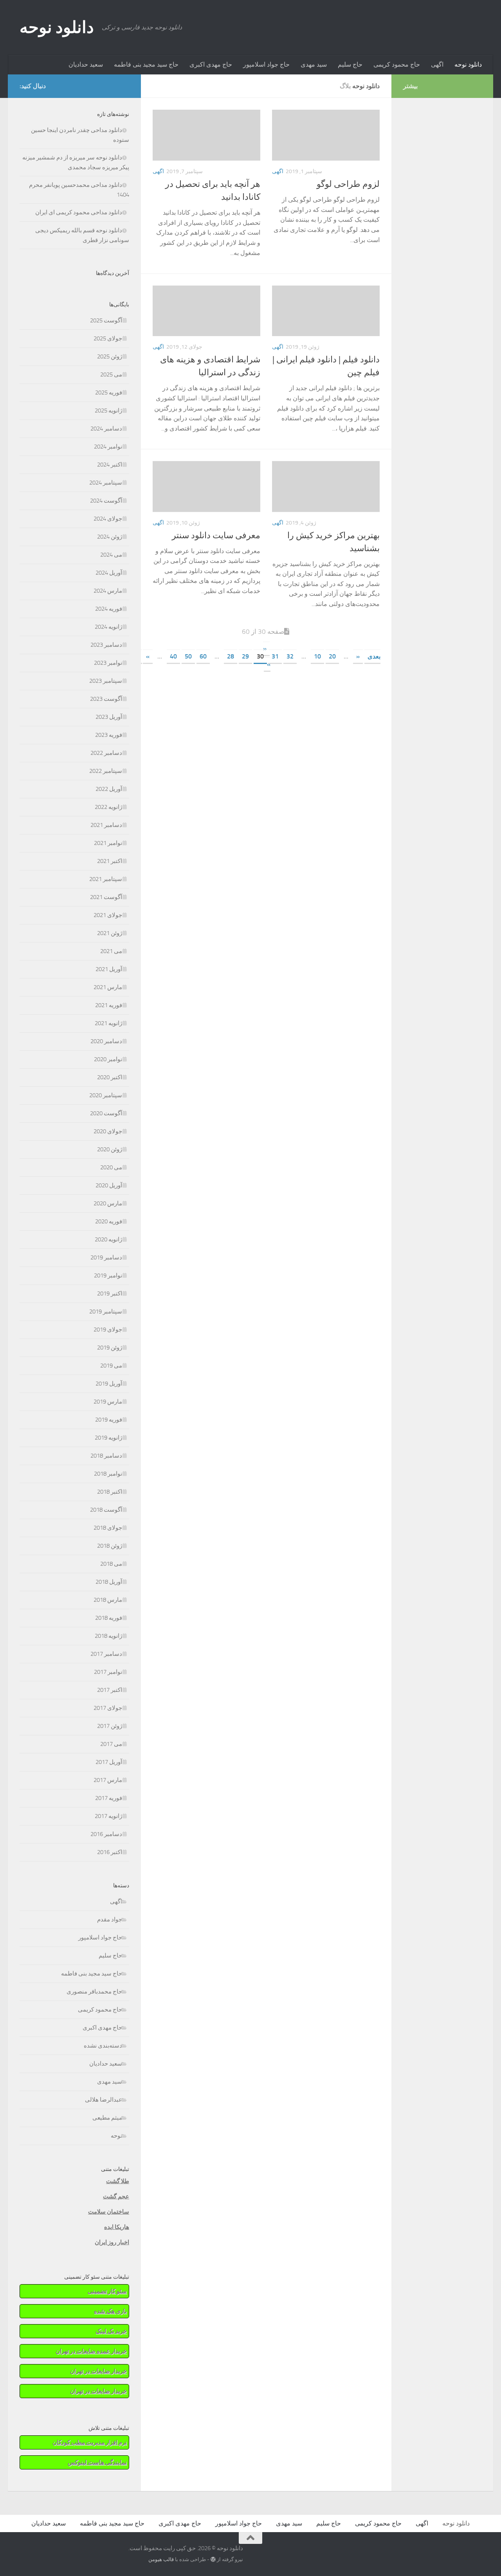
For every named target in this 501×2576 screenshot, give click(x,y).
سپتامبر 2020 (106, 1095)
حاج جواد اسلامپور (266, 64)
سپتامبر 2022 (106, 771)
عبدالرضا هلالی (104, 2100)
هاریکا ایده (117, 2227)
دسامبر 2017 (106, 1654)
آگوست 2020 (106, 1113)
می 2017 (111, 1744)
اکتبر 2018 (110, 1492)
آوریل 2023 (109, 717)
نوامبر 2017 (108, 1672)
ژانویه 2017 (108, 1816)
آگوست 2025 (106, 320)
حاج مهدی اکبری (211, 64)
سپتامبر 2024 (106, 483)
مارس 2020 (108, 1203)
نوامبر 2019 (108, 1275)
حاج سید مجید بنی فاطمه (146, 64)
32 (290, 656)
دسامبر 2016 (106, 1834)
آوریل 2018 (109, 1582)
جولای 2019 (108, 1330)
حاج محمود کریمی (397, 64)
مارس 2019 (108, 1402)
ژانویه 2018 (108, 1636)
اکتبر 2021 (110, 861)
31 (275, 656)
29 (245, 656)
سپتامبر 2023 (106, 681)
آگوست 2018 (106, 1510)
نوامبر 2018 (108, 1474)
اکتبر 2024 (110, 465)
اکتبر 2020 (110, 1077)
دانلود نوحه (57, 27)
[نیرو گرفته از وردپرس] (213, 2559)
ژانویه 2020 (108, 1239)
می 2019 (111, 1366)
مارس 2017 (108, 1780)
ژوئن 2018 (110, 1546)
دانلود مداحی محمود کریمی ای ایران (79, 212)
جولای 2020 (108, 1131)
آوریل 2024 (109, 573)
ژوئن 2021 (110, 933)
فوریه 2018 (109, 1618)
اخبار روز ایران (112, 2242)
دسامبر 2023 (106, 645)
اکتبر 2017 (110, 1690)
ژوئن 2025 (110, 356)
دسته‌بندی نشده (103, 2046)
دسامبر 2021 (106, 825)
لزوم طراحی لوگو (348, 184)
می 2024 (111, 555)
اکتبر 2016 (110, 1852)
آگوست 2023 (106, 699)
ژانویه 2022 (108, 807)
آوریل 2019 (109, 1384)
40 (173, 656)
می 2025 (111, 374)
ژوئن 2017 (110, 1726)
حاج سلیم (350, 64)
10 (317, 656)
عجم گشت (116, 2196)
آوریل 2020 (109, 1185)
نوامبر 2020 (108, 1059)
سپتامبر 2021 (106, 879)
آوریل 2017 (109, 1762)
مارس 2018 (108, 1600)
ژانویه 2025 (108, 411)
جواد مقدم (110, 1919)
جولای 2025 (108, 338)
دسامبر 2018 (106, 1456)
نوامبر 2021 (108, 843)
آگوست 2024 (106, 501)
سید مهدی (314, 64)
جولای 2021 (108, 915)
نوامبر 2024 (108, 447)
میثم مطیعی (107, 2118)
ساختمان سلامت (109, 2212)
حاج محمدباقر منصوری (94, 1992)
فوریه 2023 (109, 735)
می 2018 (111, 1564)
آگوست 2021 (106, 897)
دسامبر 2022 (106, 753)
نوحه (116, 2136)
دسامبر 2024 (106, 429)
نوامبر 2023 (108, 663)
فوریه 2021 (109, 1005)
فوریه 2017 (109, 1798)
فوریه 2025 (109, 393)
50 (188, 656)
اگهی (437, 64)
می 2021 (111, 951)
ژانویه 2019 (108, 1438)
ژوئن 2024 (110, 537)
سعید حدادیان (86, 64)
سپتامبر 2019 (106, 1312)
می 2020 (111, 1167)
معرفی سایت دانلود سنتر (216, 535)
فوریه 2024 (109, 609)
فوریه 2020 (109, 1221)
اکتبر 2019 (110, 1293)
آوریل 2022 (109, 789)
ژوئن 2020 (110, 1149)
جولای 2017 (108, 1708)
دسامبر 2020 (106, 1041)
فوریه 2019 (109, 1420)
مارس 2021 (108, 987)
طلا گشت (118, 2181)
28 (231, 656)
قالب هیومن (161, 2559)
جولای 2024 (108, 519)
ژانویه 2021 (108, 1023)
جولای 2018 (108, 1528)
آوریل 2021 (109, 969)
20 (332, 656)
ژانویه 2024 (108, 627)
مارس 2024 (108, 591)
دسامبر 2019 (106, 1257)
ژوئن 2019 (110, 1348)
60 (203, 656)
